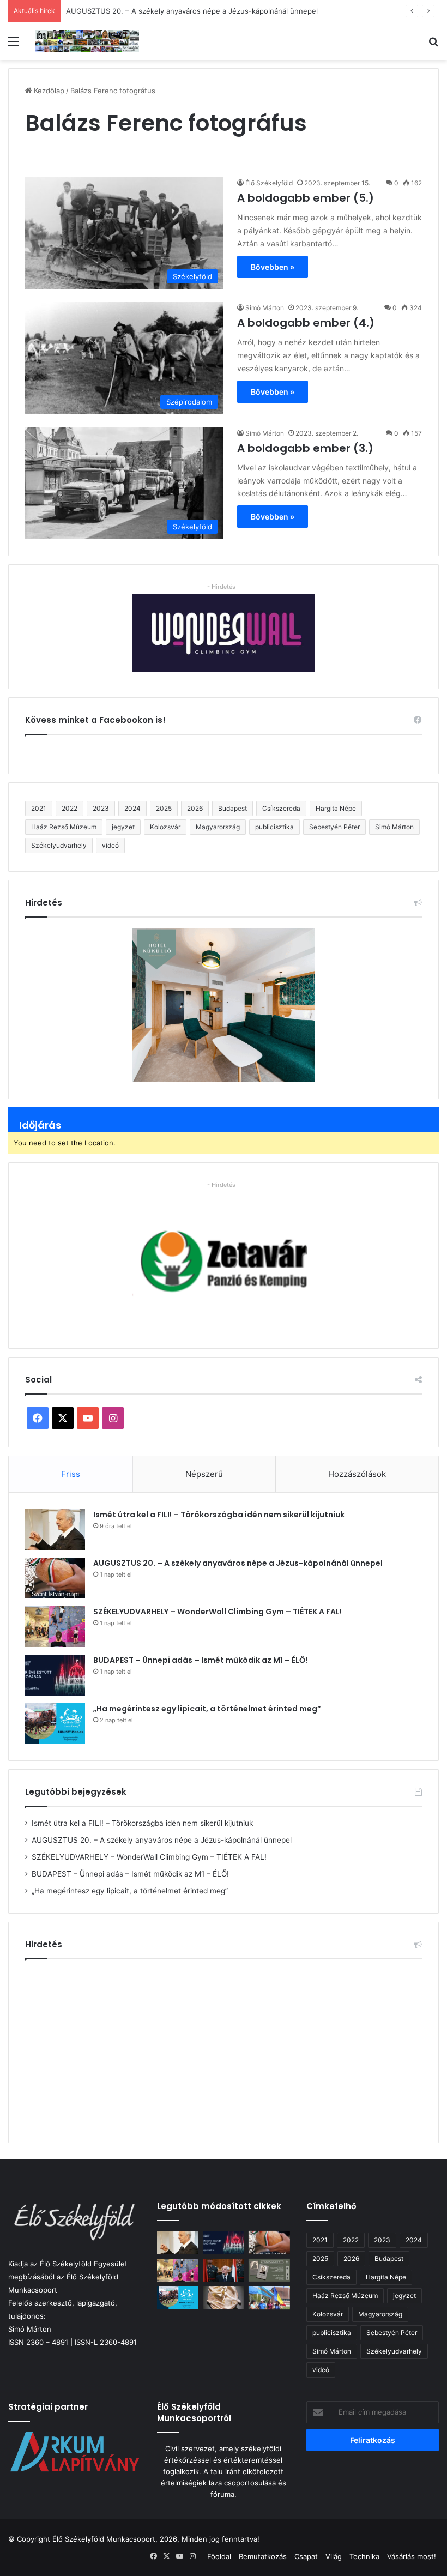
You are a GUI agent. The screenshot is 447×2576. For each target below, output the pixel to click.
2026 (195, 808)
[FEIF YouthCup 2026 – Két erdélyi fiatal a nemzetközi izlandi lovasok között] (269, 2298)
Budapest (232, 808)
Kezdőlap (48, 91)
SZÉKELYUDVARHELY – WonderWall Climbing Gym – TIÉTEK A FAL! (218, 1612)
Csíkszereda (281, 808)
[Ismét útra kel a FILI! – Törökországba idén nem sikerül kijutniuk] (55, 1530)
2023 (101, 808)
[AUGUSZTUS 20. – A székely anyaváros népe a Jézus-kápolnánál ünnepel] (55, 1578)
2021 (39, 808)
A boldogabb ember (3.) (305, 448)
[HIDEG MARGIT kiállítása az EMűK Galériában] (224, 2298)
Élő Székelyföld (269, 183)
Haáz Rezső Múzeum (64, 827)
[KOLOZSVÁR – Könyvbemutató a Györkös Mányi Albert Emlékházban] (269, 2270)
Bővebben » (273, 267)
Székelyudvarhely (59, 845)
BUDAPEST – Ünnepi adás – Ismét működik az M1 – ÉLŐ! (200, 1660)
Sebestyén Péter (334, 827)
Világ (334, 2556)
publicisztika (274, 827)
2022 (70, 808)
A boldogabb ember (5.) (306, 198)
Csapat (306, 2556)
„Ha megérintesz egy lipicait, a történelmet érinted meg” (207, 1709)
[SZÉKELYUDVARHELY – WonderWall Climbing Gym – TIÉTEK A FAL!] (55, 1627)
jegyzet (123, 827)
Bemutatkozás (263, 2556)
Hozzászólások (357, 1474)
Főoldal (219, 2556)
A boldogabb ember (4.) (306, 323)
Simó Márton (265, 308)
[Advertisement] (224, 2047)
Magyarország (218, 827)
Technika (364, 2556)
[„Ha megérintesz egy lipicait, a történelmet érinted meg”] (55, 1724)
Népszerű (204, 1474)
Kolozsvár (165, 827)
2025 (164, 808)
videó (110, 845)
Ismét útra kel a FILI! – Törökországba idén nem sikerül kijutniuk (219, 1515)
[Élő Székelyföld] (87, 41)
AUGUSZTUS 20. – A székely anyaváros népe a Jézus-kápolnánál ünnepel (238, 1563)
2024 (132, 808)
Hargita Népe (336, 808)
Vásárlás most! (412, 2556)
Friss (71, 1474)
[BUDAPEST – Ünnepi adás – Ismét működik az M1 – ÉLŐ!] (55, 1675)
